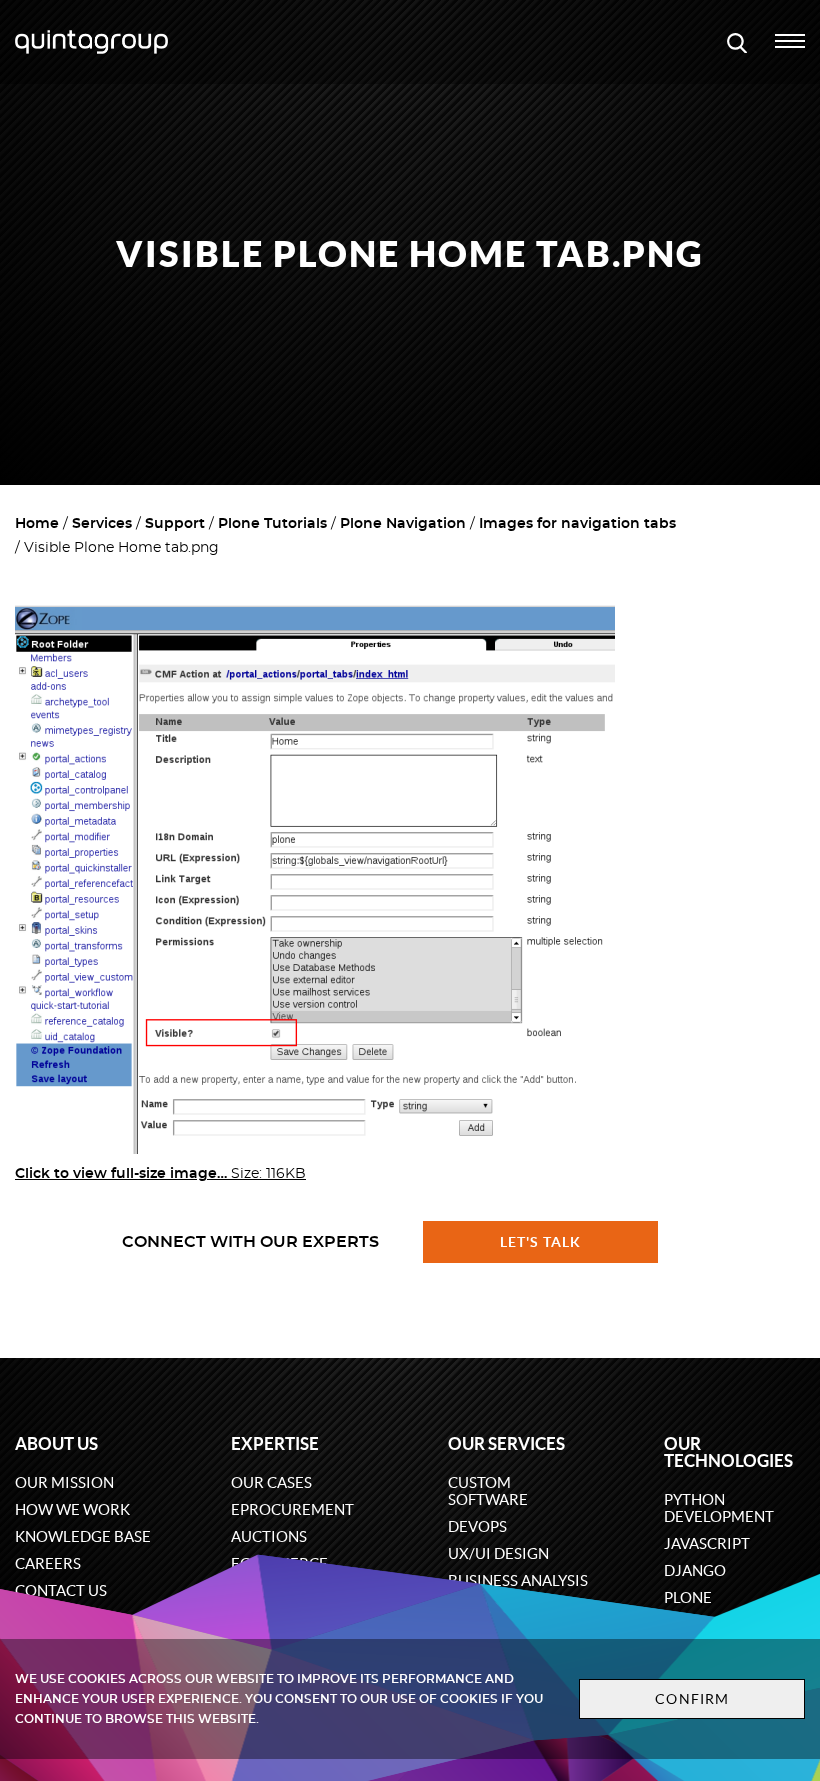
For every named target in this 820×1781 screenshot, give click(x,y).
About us (56, 1443)
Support (175, 524)
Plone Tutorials (272, 524)
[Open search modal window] (737, 42)
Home (37, 524)
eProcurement (292, 1509)
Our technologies (728, 1452)
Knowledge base (83, 1536)
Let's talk (541, 1242)
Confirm (692, 1699)
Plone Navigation (403, 524)
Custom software (488, 1491)
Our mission (64, 1482)
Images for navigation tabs (577, 524)
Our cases (271, 1482)
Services (102, 524)
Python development (719, 1508)
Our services (506, 1443)
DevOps (477, 1526)
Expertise (275, 1443)
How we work (72, 1509)
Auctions (269, 1536)
